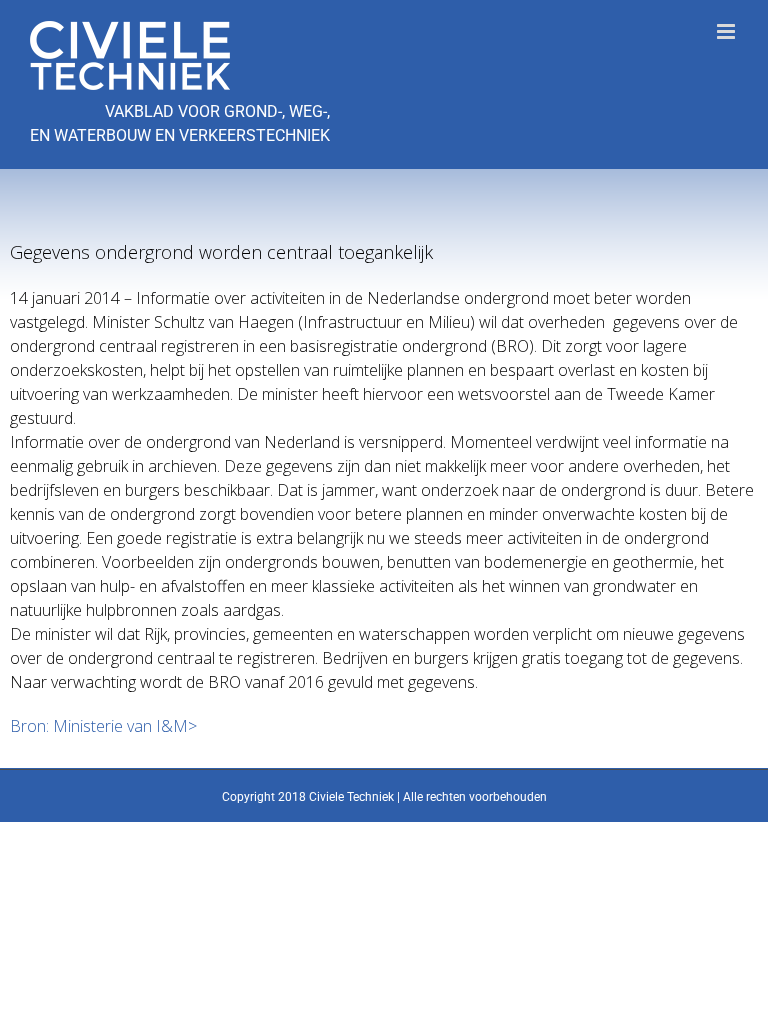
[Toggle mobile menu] (727, 31)
